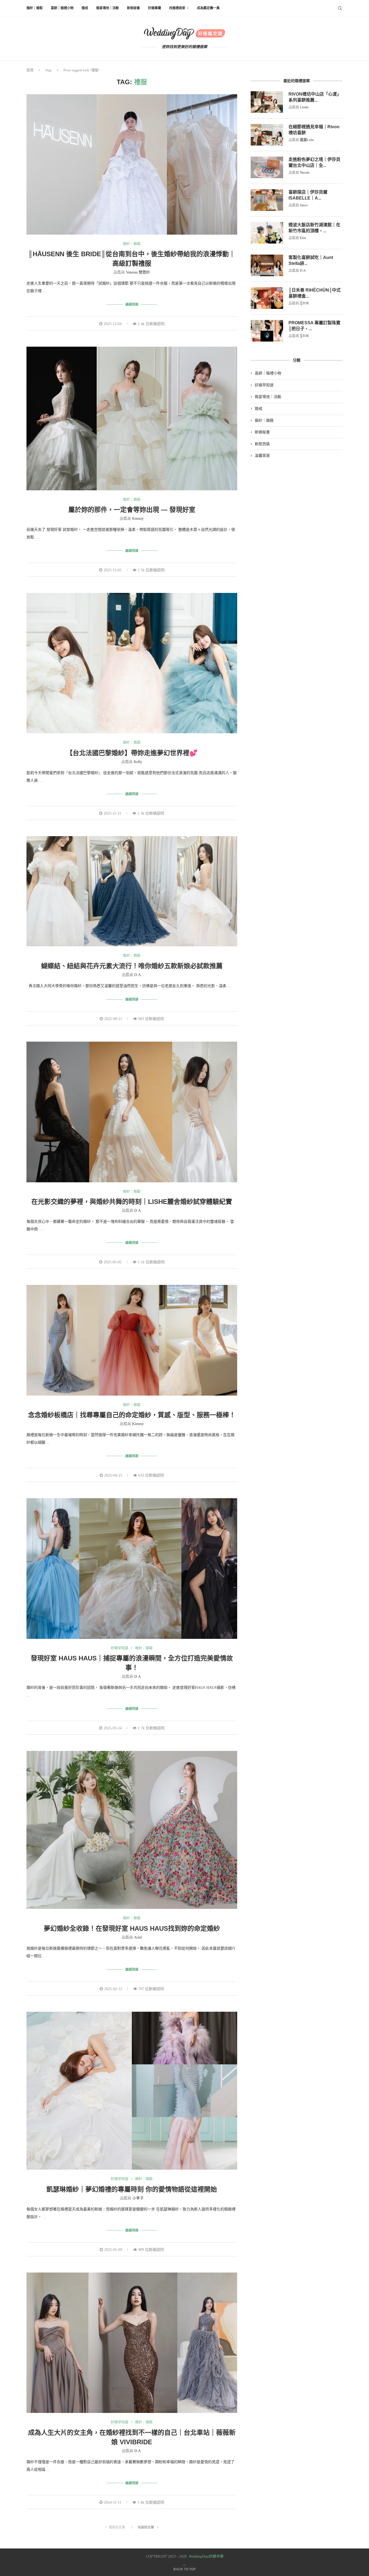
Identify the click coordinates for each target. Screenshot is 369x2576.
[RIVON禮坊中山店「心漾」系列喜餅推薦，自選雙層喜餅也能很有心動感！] (267, 102)
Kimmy (138, 519)
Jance (304, 205)
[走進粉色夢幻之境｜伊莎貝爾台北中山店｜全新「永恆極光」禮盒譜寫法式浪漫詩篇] (267, 167)
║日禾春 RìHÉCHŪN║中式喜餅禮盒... (315, 293)
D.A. (138, 975)
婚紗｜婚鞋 (35, 8)
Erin (303, 238)
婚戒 (85, 8)
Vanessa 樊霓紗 (138, 272)
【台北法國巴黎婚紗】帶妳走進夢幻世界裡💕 (132, 753)
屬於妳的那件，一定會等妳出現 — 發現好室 (132, 510)
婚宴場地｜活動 (108, 8)
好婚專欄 (155, 8)
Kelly (138, 762)
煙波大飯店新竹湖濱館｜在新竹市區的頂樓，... (314, 228)
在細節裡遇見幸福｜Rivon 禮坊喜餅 (314, 130)
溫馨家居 (262, 456)
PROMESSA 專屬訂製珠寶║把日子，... (314, 326)
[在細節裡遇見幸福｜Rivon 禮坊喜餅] (267, 135)
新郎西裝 (262, 444)
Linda (304, 107)
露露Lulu (307, 140)
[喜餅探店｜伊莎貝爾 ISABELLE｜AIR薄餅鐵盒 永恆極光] (267, 200)
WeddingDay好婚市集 (206, 2556)
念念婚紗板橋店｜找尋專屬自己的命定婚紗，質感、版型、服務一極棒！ (132, 1415)
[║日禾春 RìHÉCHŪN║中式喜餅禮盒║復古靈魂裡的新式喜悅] (267, 298)
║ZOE (304, 303)
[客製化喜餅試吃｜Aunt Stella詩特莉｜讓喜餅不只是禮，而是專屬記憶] (267, 265)
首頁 (30, 70)
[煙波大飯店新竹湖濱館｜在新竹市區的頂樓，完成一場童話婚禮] (267, 233)
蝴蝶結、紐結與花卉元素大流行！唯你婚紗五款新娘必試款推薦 (132, 966)
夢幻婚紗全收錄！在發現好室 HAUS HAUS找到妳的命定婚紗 (132, 1928)
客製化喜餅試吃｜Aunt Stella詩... (311, 260)
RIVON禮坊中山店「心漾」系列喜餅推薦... (315, 97)
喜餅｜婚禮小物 (62, 8)
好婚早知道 (120, 1648)
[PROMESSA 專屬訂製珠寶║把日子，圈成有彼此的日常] (267, 331)
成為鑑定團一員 (208, 8)
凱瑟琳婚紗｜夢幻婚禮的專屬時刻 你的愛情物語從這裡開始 (132, 2189)
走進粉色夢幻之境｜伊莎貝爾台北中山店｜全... (314, 162)
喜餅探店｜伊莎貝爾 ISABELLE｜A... (308, 195)
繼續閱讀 (132, 305)
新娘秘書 (133, 8)
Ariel (138, 1937)
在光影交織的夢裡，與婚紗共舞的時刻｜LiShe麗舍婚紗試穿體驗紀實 (132, 1202)
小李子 (138, 2198)
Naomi (305, 172)
